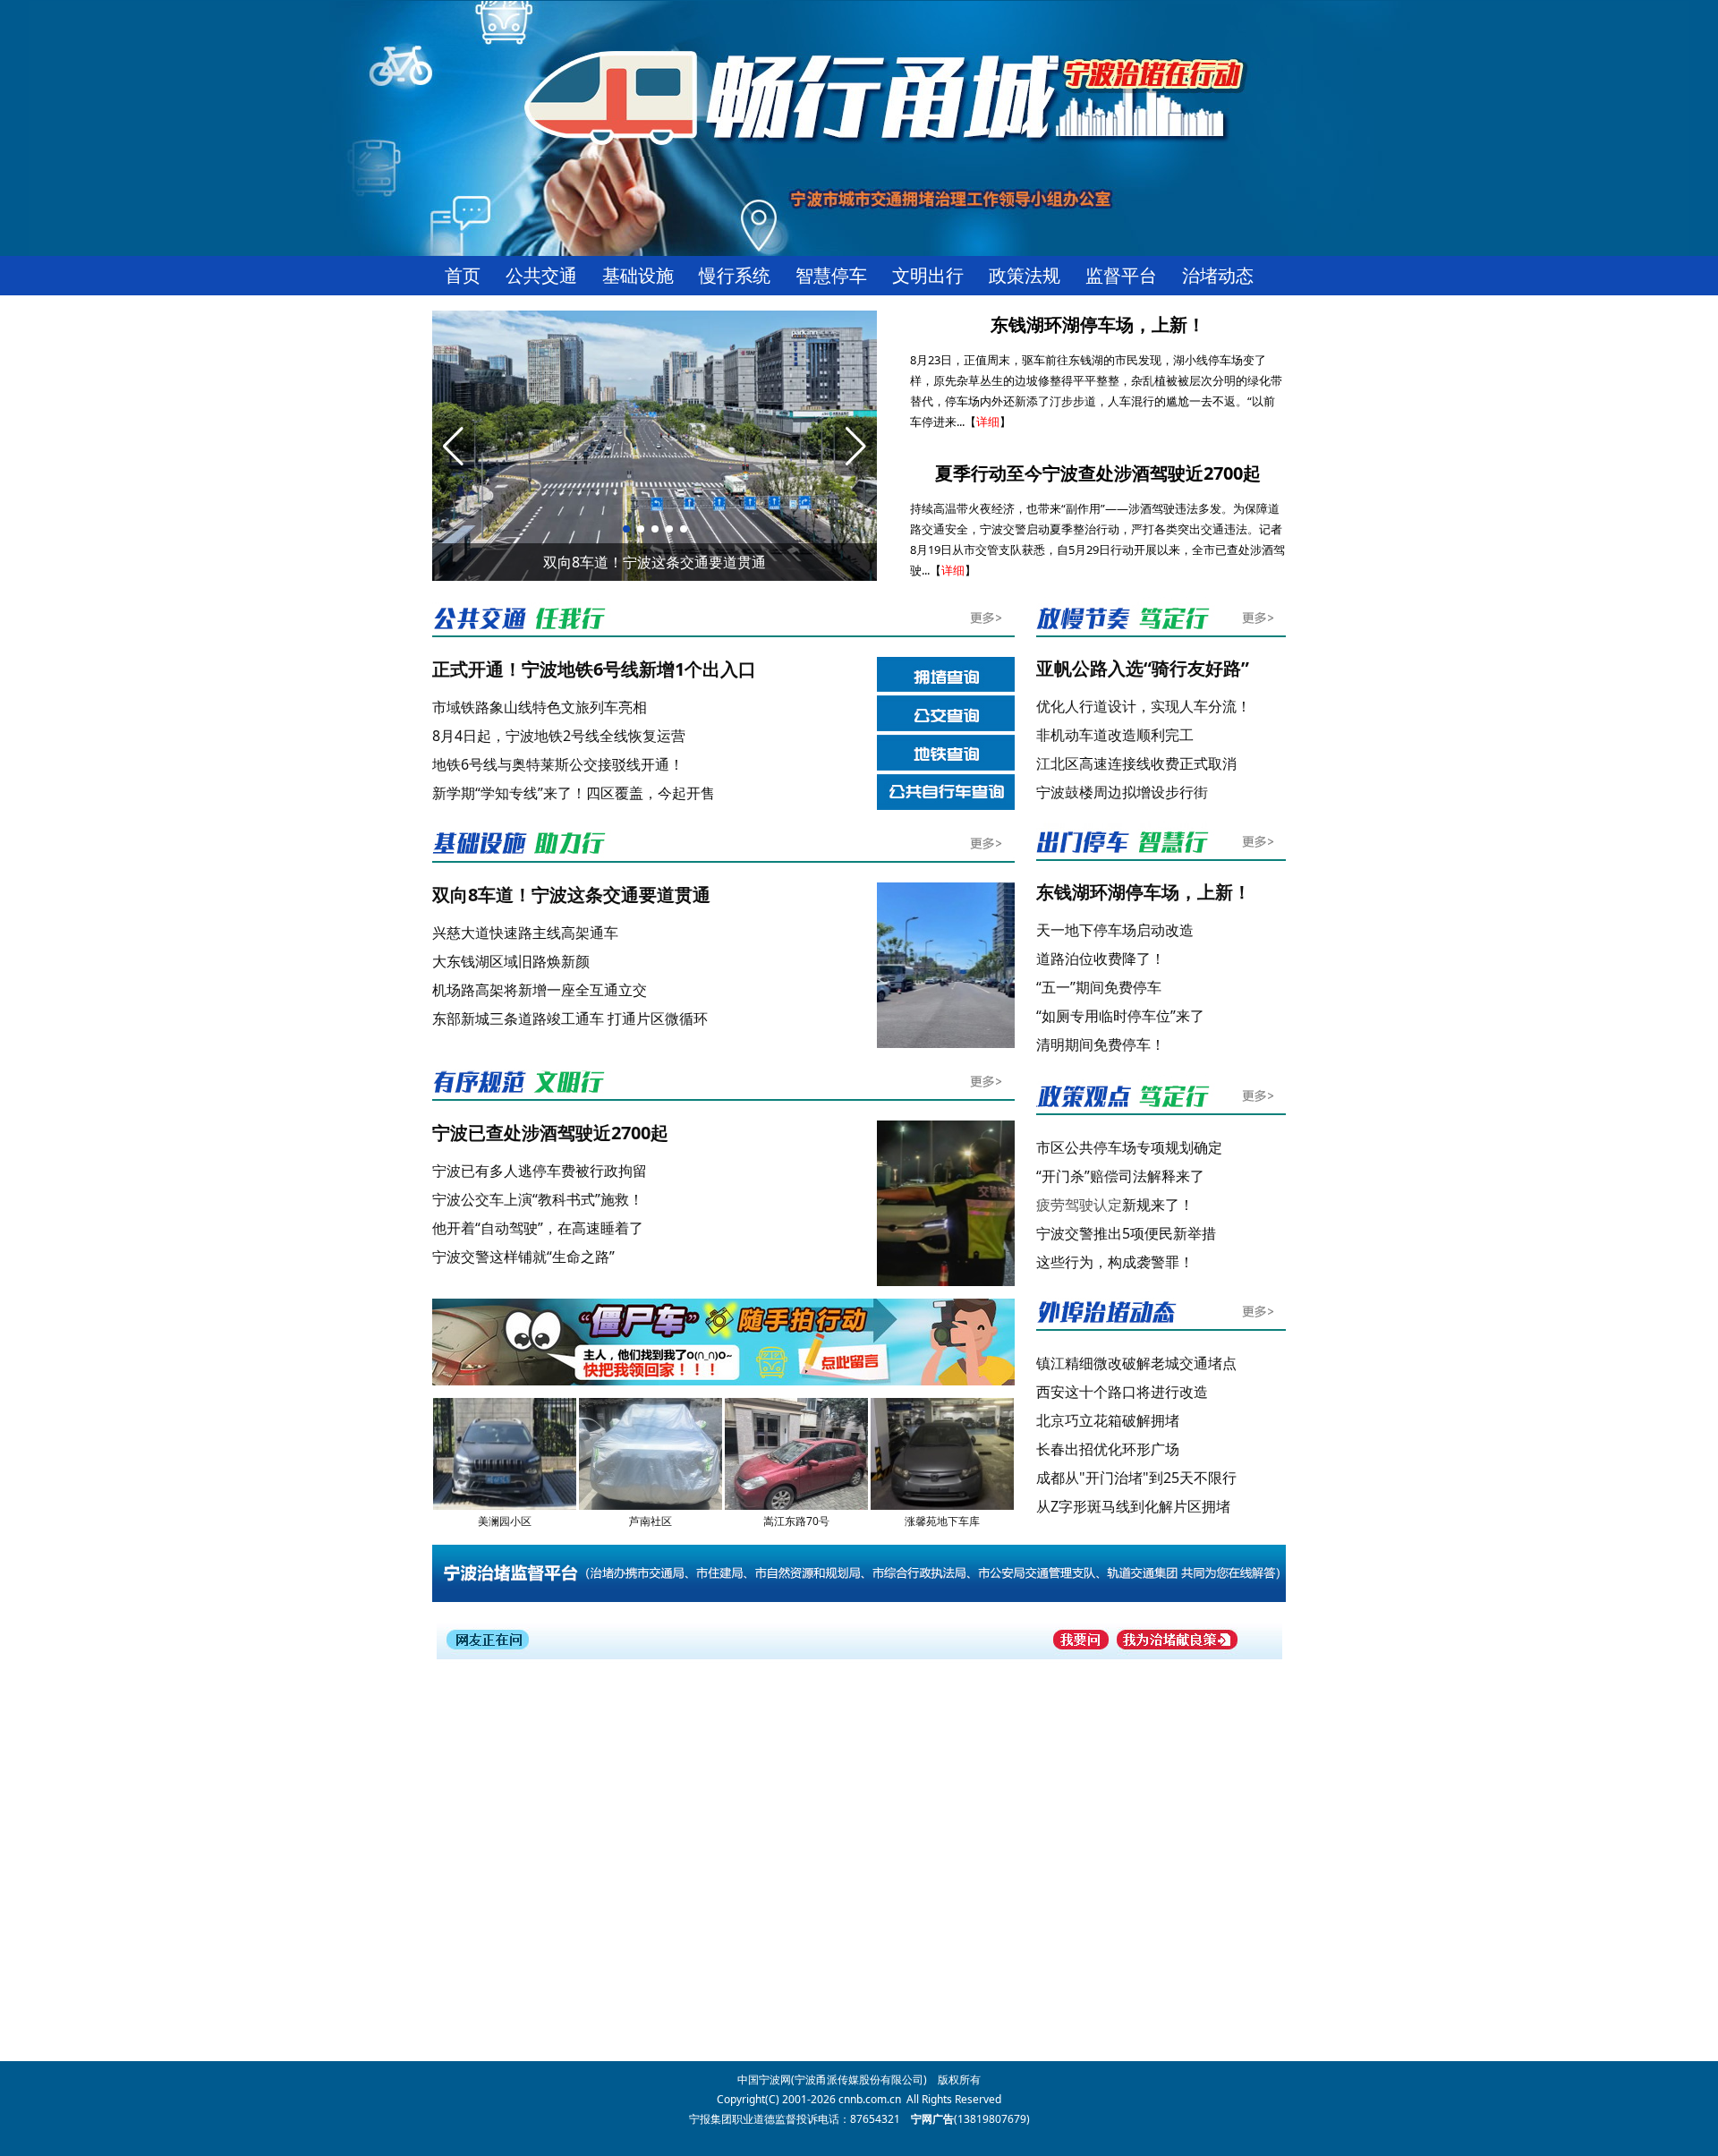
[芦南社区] (651, 1506)
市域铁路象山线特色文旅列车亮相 (540, 707)
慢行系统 (735, 276)
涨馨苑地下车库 (942, 1521)
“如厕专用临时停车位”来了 (1120, 1016)
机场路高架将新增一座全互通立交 (540, 990)
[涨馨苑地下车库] (942, 1506)
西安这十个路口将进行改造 (1122, 1392)
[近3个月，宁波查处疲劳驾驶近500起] (948, 1282)
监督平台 (1121, 276)
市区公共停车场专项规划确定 (1129, 1147)
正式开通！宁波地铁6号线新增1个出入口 (594, 669)
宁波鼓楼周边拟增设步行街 (1122, 792)
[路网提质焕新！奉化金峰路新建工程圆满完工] (948, 1044)
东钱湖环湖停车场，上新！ (1098, 324)
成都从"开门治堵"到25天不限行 (1136, 1478)
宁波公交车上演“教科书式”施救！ (538, 1199)
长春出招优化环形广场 (1108, 1449)
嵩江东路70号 (796, 1521)
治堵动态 (1218, 276)
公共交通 (541, 276)
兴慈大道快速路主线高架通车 (525, 933)
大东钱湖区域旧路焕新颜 (511, 961)
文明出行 (928, 276)
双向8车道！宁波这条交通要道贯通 (571, 895)
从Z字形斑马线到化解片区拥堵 (1133, 1506)
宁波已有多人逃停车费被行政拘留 (540, 1171)
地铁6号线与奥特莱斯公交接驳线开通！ (558, 764)
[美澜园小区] (505, 1506)
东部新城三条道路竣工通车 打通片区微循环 (570, 1018)
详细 (988, 422)
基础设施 (638, 276)
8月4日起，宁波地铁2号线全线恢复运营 (559, 736)
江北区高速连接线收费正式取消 (1138, 763)
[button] (626, 529)
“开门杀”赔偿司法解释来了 (1120, 1176)
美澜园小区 (505, 1521)
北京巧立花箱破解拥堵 (1108, 1420)
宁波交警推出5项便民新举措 (1126, 1233)
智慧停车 (831, 276)
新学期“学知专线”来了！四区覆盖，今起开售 (574, 793)
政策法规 (1025, 276)
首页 (463, 276)
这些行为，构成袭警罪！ (1115, 1262)
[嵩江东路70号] (796, 1506)
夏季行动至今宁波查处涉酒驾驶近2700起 (1098, 473)
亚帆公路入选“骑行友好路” (1143, 668)
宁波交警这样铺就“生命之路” (523, 1257)
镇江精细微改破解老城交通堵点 (1136, 1363)
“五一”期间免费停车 (1099, 987)
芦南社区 (651, 1521)
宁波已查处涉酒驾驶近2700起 (550, 1133)
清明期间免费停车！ (1101, 1044)
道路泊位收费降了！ (1101, 959)
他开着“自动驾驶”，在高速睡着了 (538, 1228)
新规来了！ (1115, 1205)
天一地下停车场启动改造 (1115, 930)
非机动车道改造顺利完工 (1115, 735)
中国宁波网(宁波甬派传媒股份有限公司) (832, 2079)
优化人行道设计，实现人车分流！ (1144, 706)
